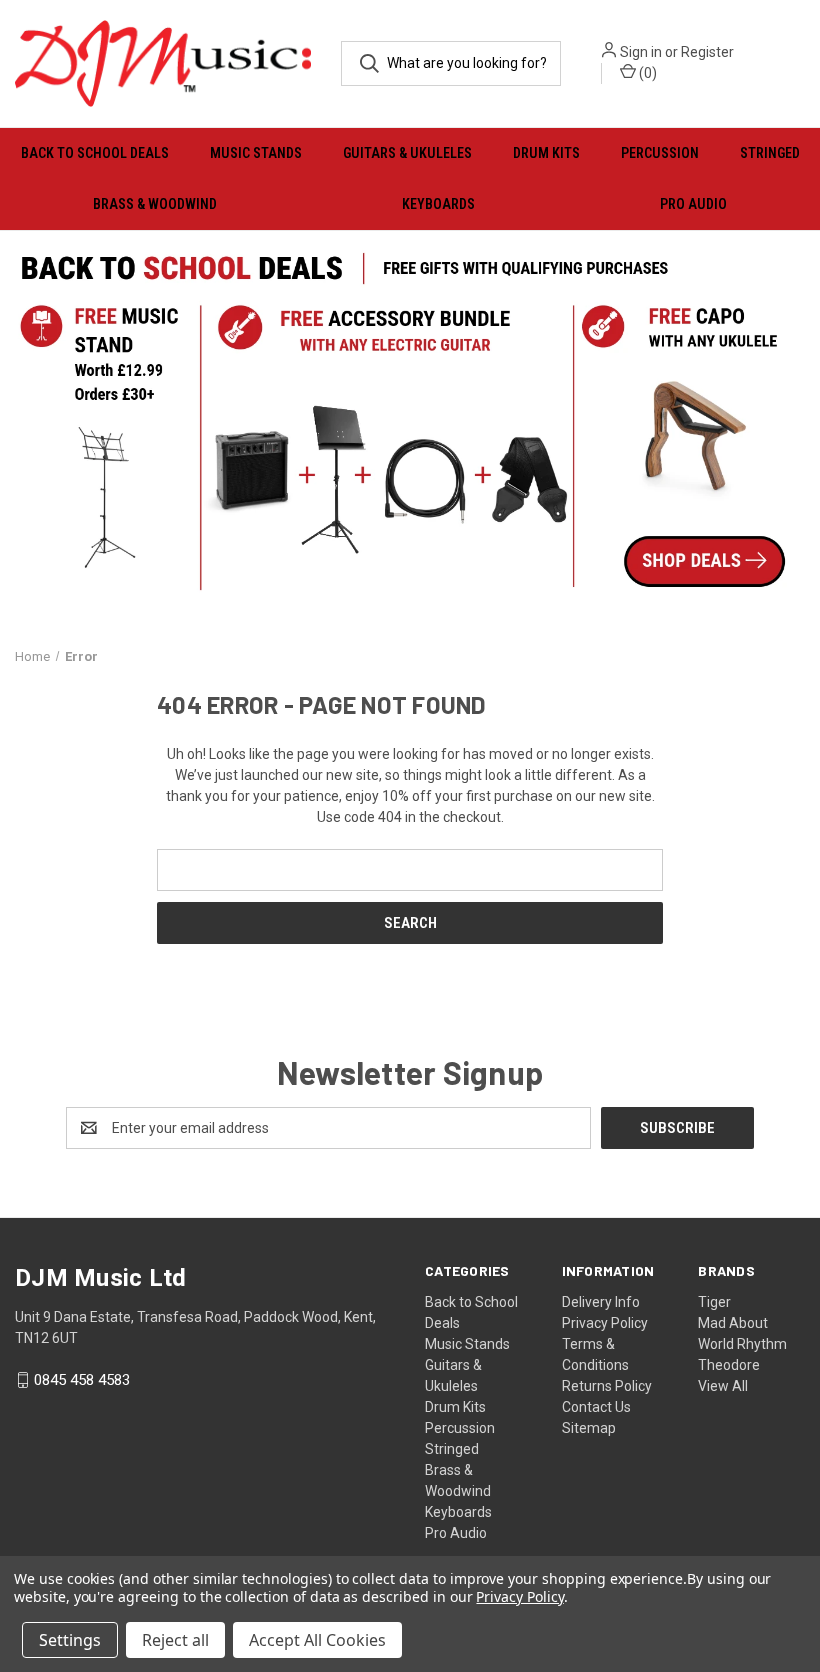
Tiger (714, 1302)
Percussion (660, 153)
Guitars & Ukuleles (407, 153)
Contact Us (596, 1407)
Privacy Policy (605, 1323)
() (646, 73)
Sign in (641, 52)
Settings (70, 1640)
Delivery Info (601, 1302)
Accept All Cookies (317, 1640)
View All (723, 1386)
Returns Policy (607, 1386)
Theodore (729, 1365)
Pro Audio (693, 204)
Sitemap (589, 1428)
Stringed (770, 153)
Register (707, 52)
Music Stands (256, 153)
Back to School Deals (95, 153)
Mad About (733, 1323)
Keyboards (438, 204)
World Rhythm (742, 1344)
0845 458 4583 (82, 1380)
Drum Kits (546, 153)
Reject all (175, 1640)
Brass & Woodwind (155, 204)
